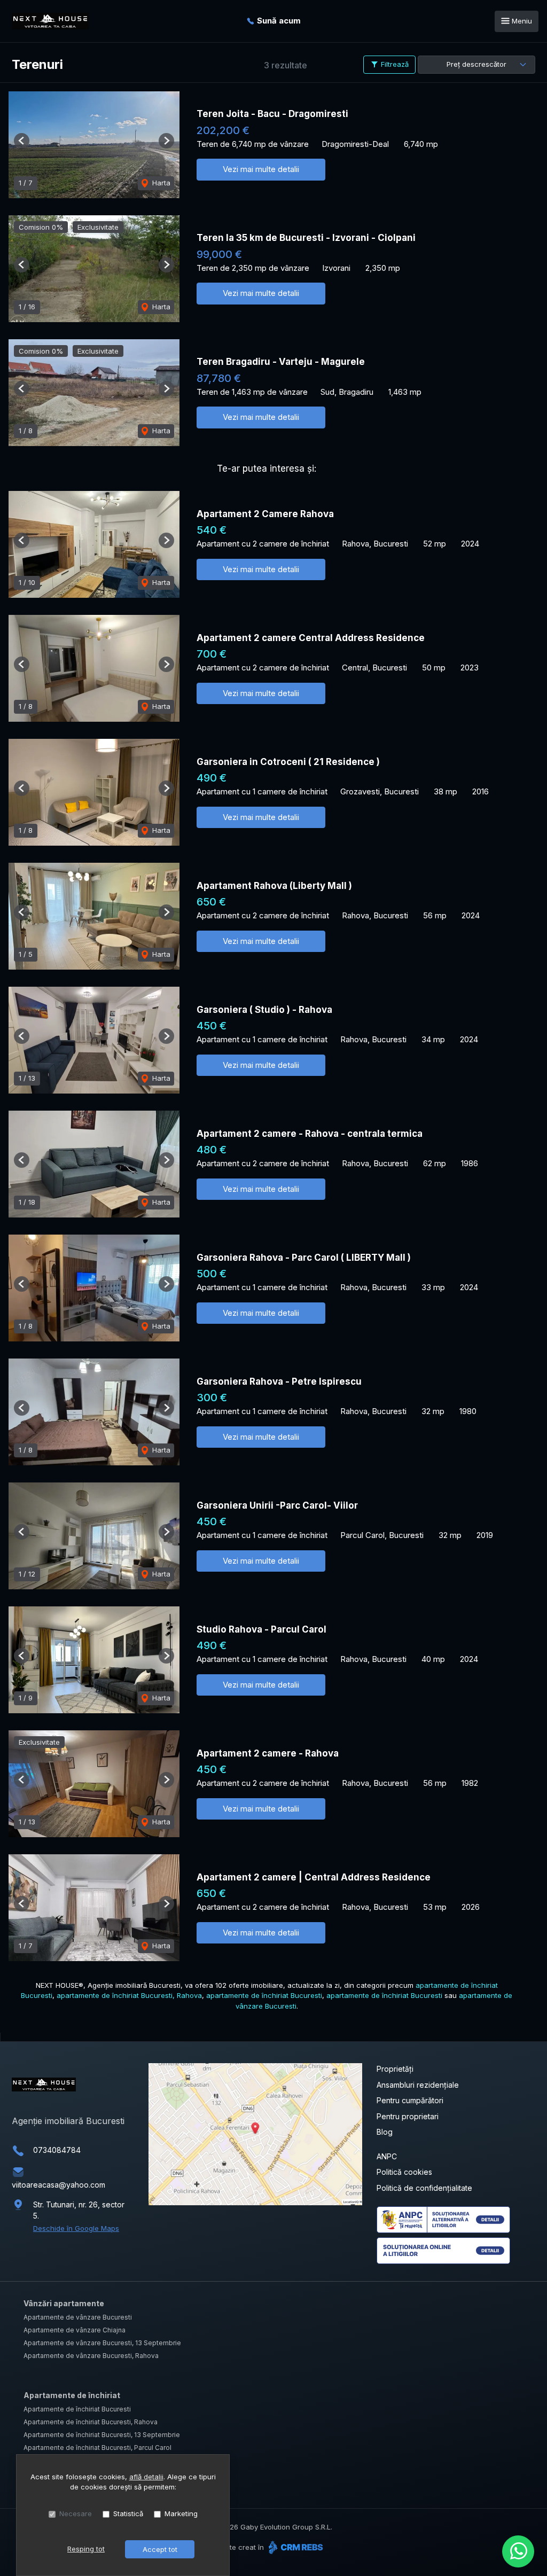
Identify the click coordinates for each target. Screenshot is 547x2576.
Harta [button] (160, 183)
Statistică (128, 2513)
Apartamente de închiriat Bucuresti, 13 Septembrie (102, 2435)
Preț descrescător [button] (476, 64)
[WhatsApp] (518, 2551)
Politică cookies (404, 2172)
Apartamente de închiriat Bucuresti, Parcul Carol (97, 2448)
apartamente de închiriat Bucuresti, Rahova (129, 1995)
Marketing (181, 2513)
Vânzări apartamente (64, 2303)
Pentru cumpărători (410, 2100)
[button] (22, 141)
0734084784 (57, 2150)
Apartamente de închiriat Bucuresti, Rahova (91, 2422)
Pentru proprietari (408, 2116)
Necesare (76, 2513)
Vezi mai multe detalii (261, 169)
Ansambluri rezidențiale (418, 2085)
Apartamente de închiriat (72, 2395)
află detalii (146, 2477)
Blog (385, 2132)
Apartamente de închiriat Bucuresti (77, 2409)
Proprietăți (395, 2069)
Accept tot (160, 2549)
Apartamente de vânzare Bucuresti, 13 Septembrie (102, 2343)
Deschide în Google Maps (76, 2228)
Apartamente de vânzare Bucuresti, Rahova (91, 2356)
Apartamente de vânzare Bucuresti (78, 2317)
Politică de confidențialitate (424, 2188)
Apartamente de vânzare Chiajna (75, 2330)
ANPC (387, 2156)
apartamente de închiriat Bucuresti (264, 1995)
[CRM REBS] (295, 2547)
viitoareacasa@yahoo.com (58, 2185)
